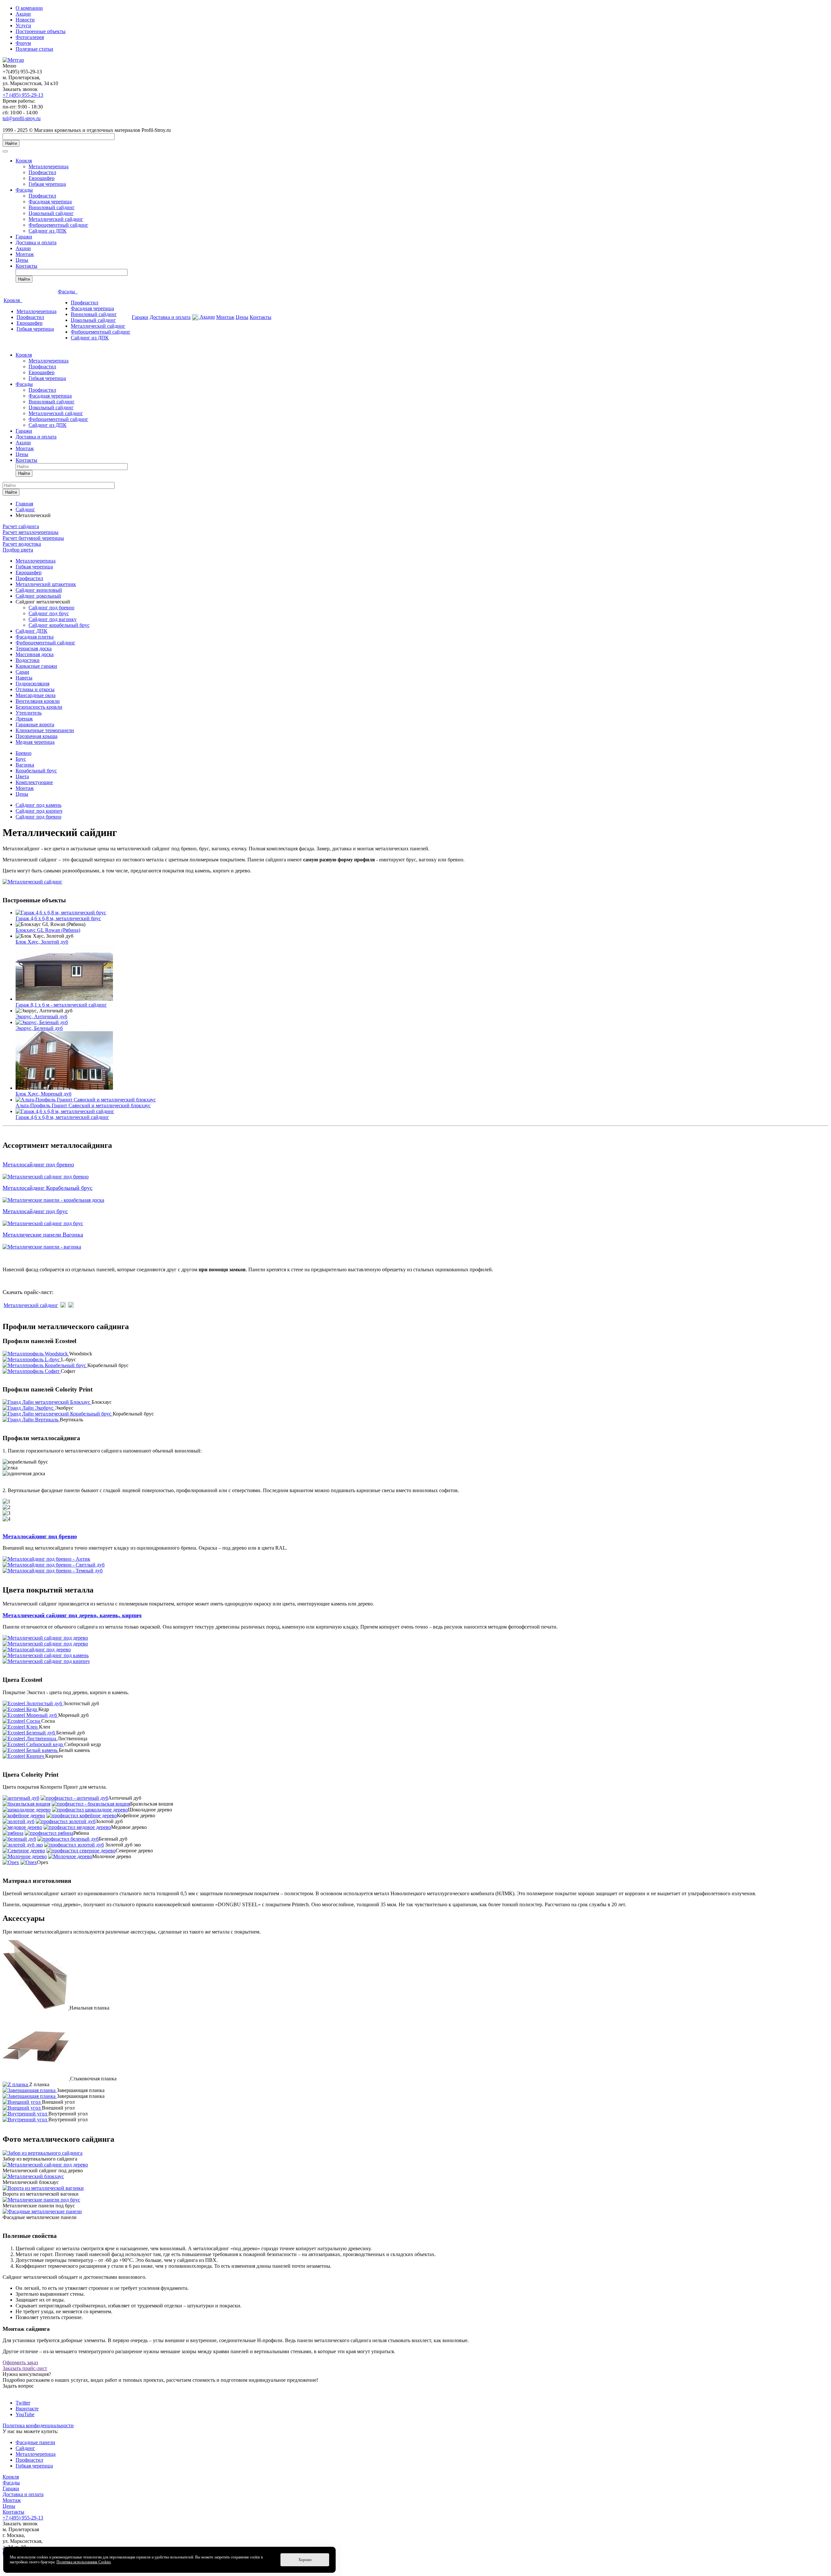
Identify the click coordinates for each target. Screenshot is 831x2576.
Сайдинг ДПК (31, 631)
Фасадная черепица (50, 202)
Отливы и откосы (35, 689)
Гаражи (24, 237)
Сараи (22, 672)
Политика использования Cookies (84, 2562)
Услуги (23, 25)
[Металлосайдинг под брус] (43, 1223)
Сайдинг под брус (49, 613)
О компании (29, 8)
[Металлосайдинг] (32, 882)
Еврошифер (42, 178)
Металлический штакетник (46, 584)
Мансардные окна (36, 695)
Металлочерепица (49, 166)
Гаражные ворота (35, 724)
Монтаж (25, 254)
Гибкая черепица (47, 184)
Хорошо (305, 2560)
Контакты (26, 266)
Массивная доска (35, 654)
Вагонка (25, 765)
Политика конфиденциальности (38, 2425)
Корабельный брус (36, 771)
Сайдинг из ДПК (48, 231)
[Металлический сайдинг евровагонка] (42, 1247)
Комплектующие (34, 782)
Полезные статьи (34, 49)
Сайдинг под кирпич (39, 811)
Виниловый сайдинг (52, 207)
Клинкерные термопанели (45, 730)
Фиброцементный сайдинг (58, 225)
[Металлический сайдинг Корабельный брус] (53, 1200)
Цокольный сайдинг (51, 213)
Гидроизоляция (32, 684)
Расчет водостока (22, 544)
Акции (23, 14)
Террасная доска (34, 648)
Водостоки (28, 660)
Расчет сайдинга (21, 526)
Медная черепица (35, 742)
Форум (23, 43)
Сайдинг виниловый (39, 590)
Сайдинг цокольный (38, 596)
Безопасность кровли (39, 707)
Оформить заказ (20, 2362)
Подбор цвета (18, 550)
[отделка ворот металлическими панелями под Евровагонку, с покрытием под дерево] (43, 2188)
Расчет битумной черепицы (33, 538)
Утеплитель (29, 713)
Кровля (24, 161)
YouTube (25, 2414)
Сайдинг (25, 2448)
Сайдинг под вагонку (53, 619)
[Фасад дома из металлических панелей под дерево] (41, 2200)
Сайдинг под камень (38, 805)
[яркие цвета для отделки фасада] (42, 2211)
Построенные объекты (41, 31)
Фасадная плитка (35, 637)
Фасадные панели (35, 2442)
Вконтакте (27, 2409)
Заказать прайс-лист (25, 2368)
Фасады (24, 190)
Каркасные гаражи (36, 666)
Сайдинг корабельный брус (59, 625)
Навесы (24, 678)
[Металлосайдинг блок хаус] (46, 1177)
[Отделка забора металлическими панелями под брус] (43, 2153)
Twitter (23, 2403)
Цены (22, 260)
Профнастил (42, 172)
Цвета (22, 776)
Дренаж (24, 719)
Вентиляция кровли (38, 701)
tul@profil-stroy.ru (22, 118)
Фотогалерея (30, 37)
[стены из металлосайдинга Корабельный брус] (45, 2165)
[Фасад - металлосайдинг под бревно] (33, 2176)
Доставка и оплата (36, 242)
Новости (25, 20)
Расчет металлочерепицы (31, 532)
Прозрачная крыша (37, 736)
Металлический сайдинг (56, 219)
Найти (11, 143)
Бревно (24, 753)
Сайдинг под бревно (51, 608)
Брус (21, 759)
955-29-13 (23, 95)
